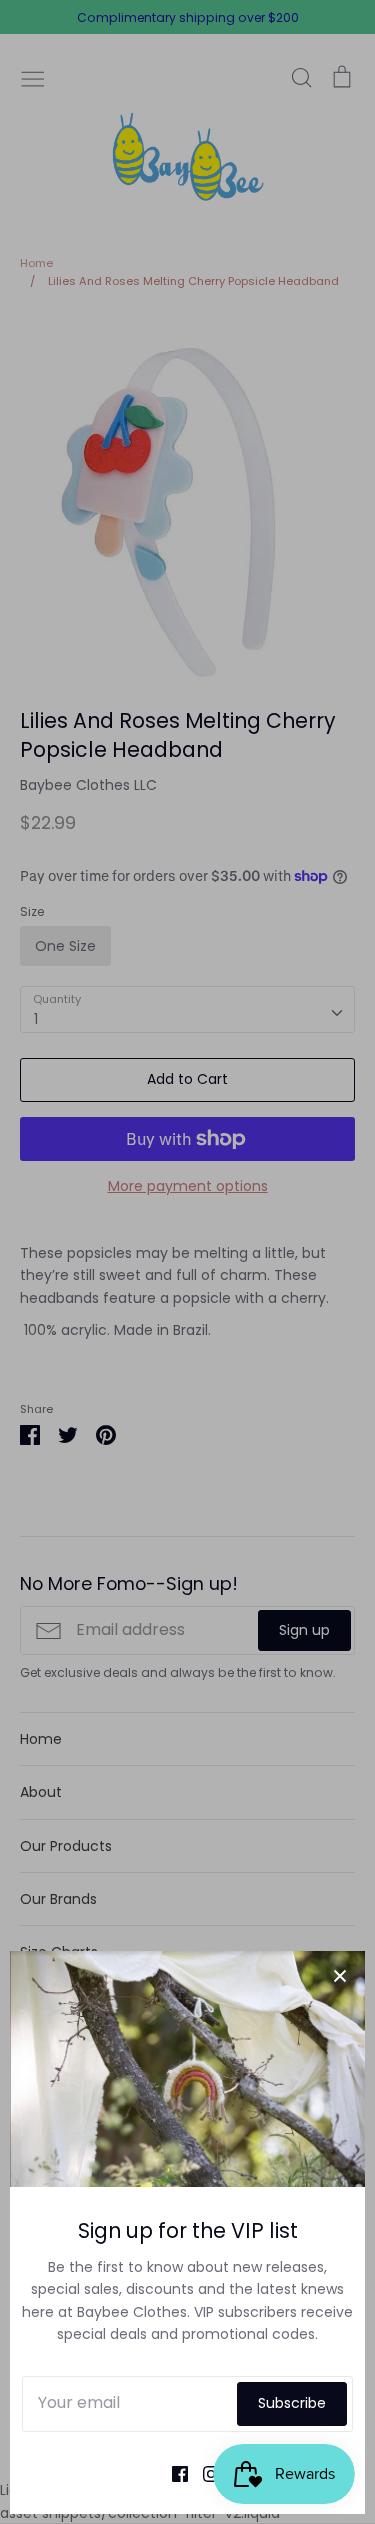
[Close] (340, 1976)
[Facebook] (172, 2473)
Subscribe (292, 2403)
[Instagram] (203, 2473)
